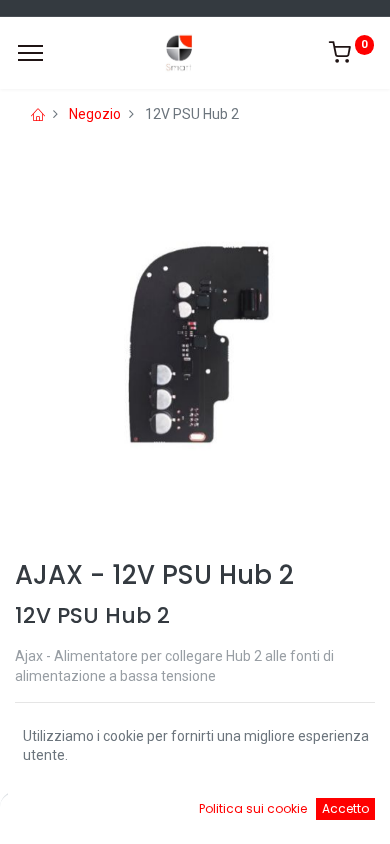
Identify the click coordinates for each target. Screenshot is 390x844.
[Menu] (30, 53)
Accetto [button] (345, 808)
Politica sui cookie (253, 808)
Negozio (95, 114)
